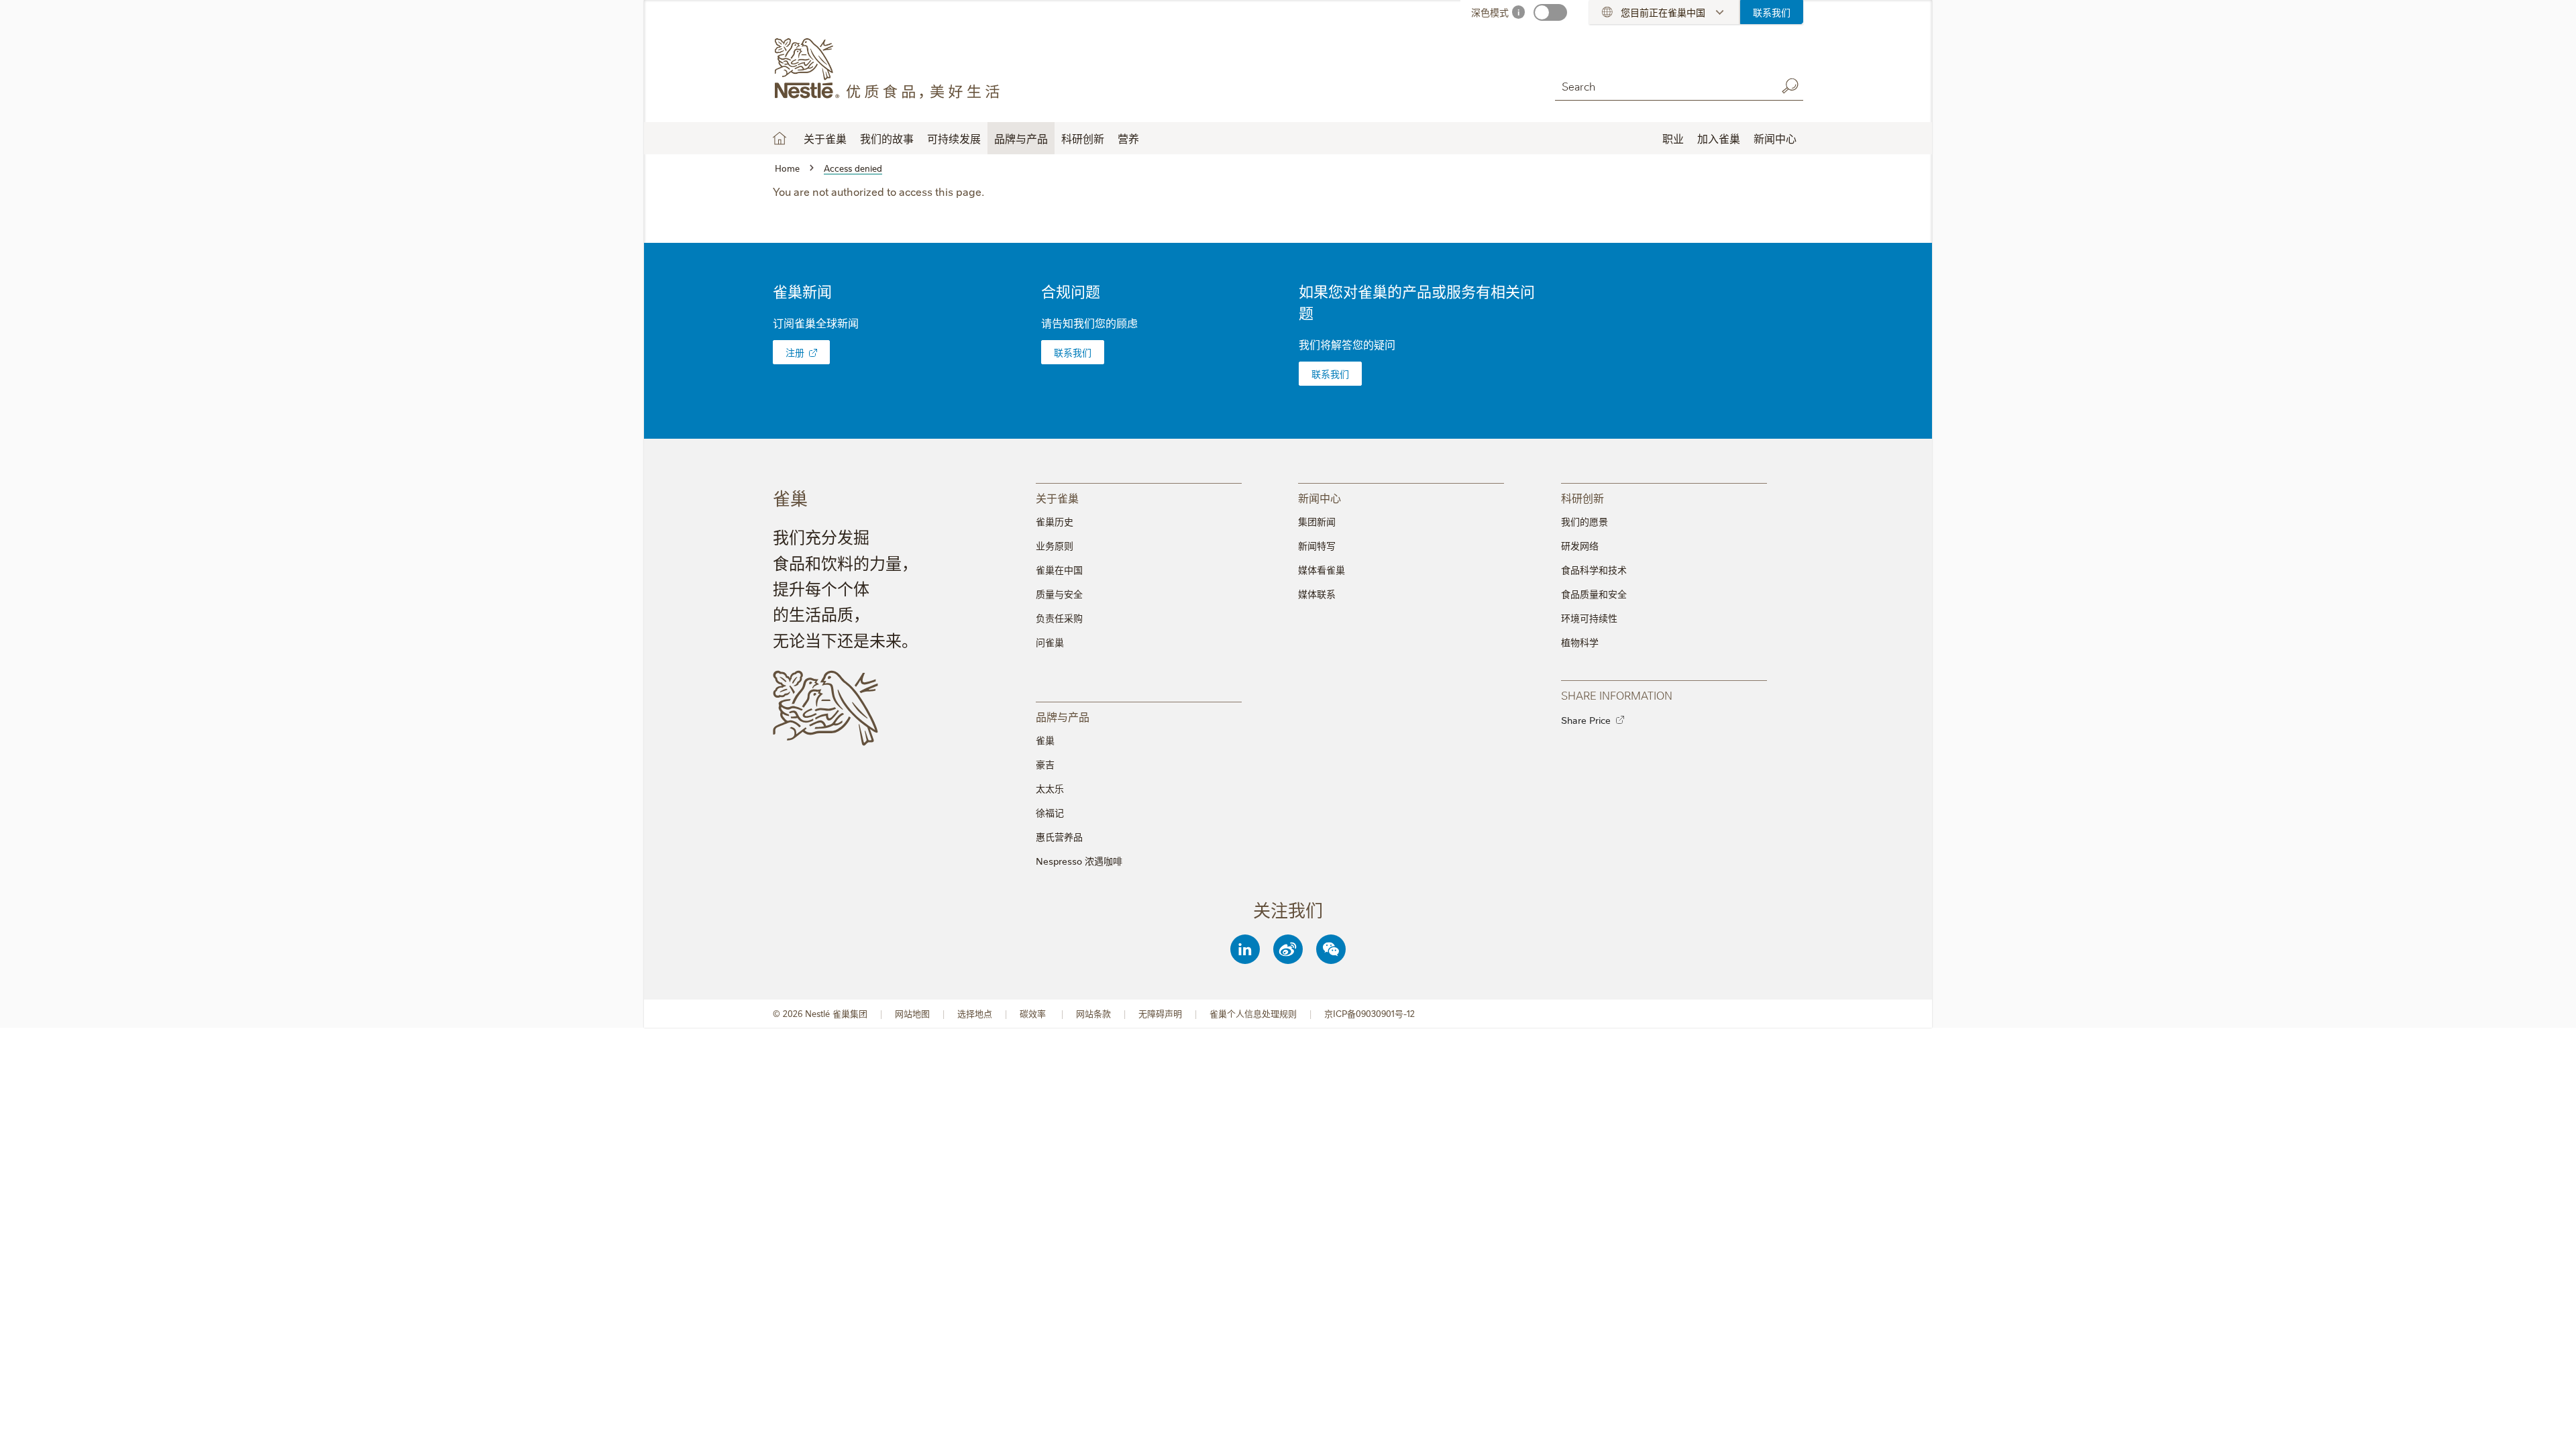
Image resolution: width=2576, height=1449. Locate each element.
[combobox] (1662, 86)
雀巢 (1045, 740)
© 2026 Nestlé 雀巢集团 (820, 1013)
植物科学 (1580, 642)
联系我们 (1772, 12)
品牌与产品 (1021, 138)
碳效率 (1034, 1013)
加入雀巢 (1719, 138)
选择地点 (975, 1013)
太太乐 (1050, 788)
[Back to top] (2549, 1426)
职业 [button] (1673, 138)
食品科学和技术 (1594, 570)
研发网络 (1580, 545)
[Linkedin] (1245, 949)
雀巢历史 (1055, 521)
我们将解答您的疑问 (1347, 344)
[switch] (1550, 12)
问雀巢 (1050, 642)
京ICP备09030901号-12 (1370, 1013)
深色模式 (1490, 12)
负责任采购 (1059, 618)
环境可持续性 (1589, 618)
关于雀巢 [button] (825, 138)
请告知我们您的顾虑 (1089, 323)
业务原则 (1055, 545)
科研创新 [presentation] (1582, 497)
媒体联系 (1317, 594)
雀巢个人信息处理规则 (1253, 1013)
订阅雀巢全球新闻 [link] (816, 323)
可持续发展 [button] (954, 138)
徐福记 (1050, 812)
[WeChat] (1331, 949)
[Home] (895, 69)
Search (1790, 86)
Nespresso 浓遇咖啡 (1079, 861)
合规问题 (1071, 291)
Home (780, 138)
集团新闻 (1317, 521)
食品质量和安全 (1594, 594)
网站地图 (912, 1013)
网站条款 (1093, 1013)
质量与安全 (1059, 594)
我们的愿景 (1585, 521)
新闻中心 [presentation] (1320, 497)
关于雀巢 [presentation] (1057, 497)
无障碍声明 (1160, 1013)
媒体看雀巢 (1322, 570)
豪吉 (1045, 764)
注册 (795, 352)
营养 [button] (1128, 138)
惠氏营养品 (1059, 837)
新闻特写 (1317, 545)
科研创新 (1083, 138)
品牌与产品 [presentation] (1063, 716)
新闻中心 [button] (1775, 138)
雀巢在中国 (1059, 570)
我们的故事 (887, 138)
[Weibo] (1288, 949)
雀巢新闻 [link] (802, 291)
